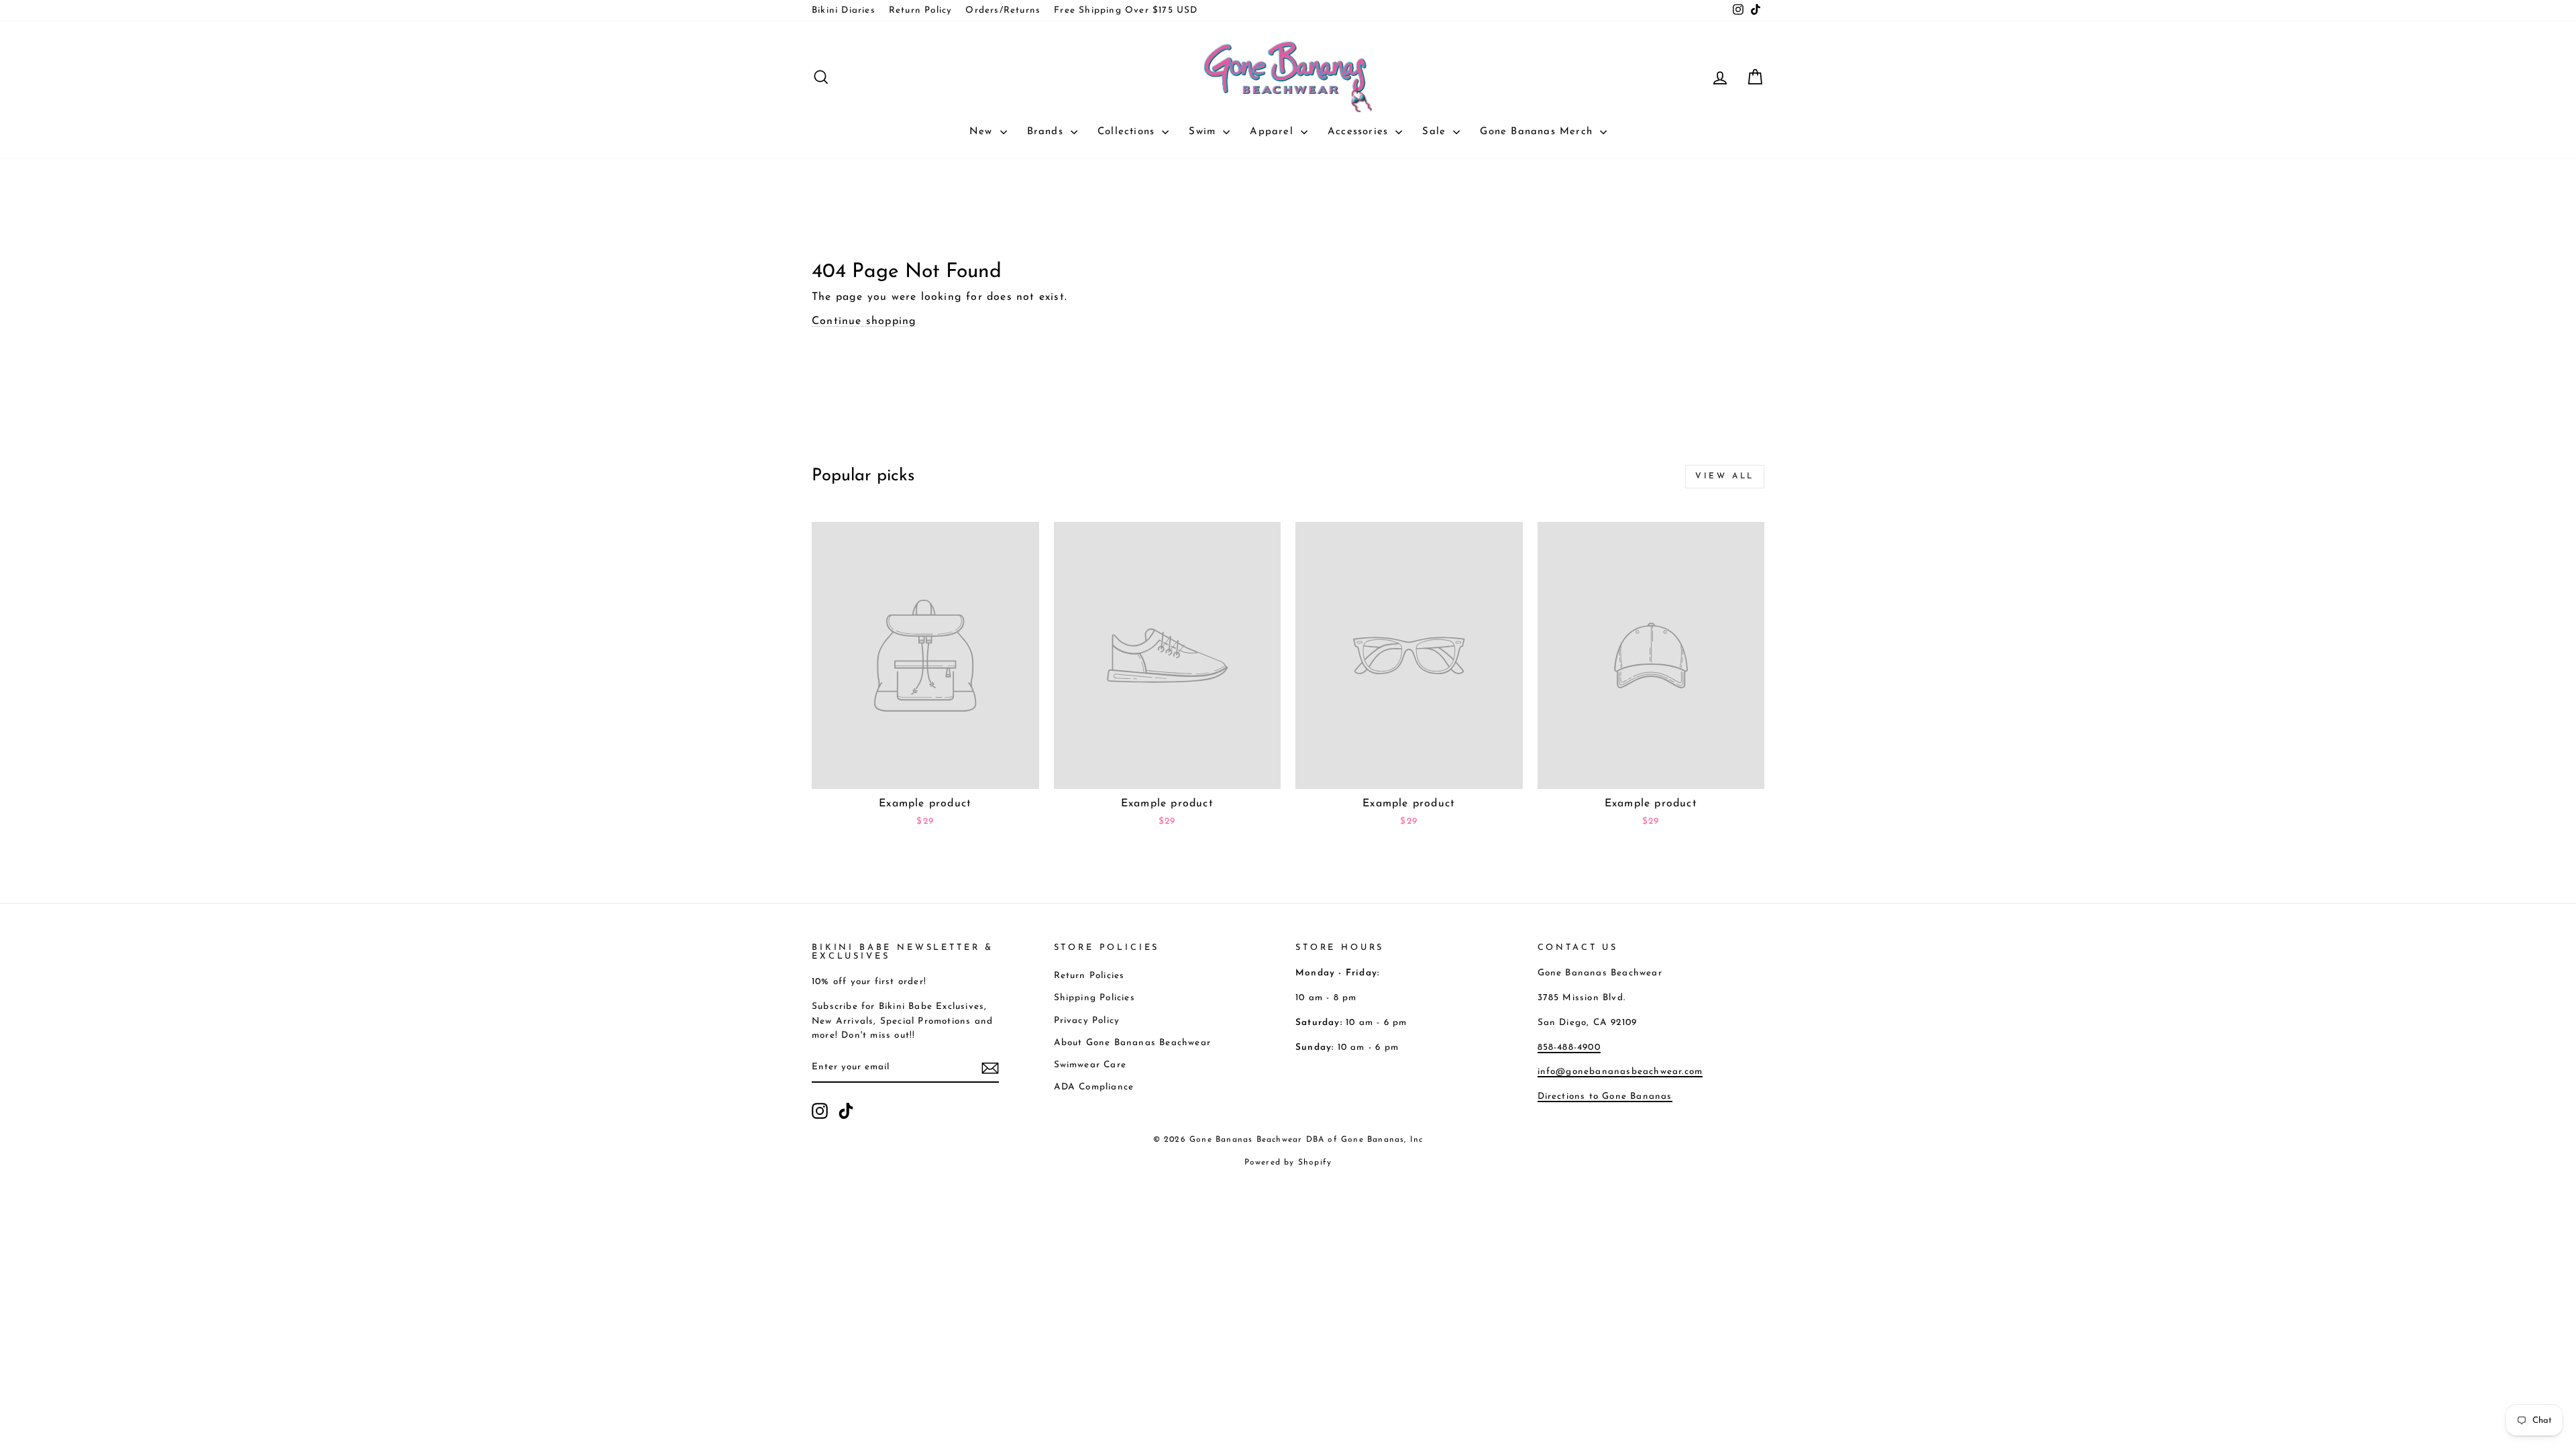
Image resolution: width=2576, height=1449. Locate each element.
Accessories (1360, 132)
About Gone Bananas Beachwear (1133, 1043)
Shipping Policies (1094, 998)
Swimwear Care (1090, 1065)
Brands (1047, 132)
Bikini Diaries (844, 10)
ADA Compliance (1094, 1087)
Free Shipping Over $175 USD (1126, 10)
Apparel (1274, 132)
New (983, 132)
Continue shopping (864, 321)
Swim (1204, 132)
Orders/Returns (1003, 10)
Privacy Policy (1087, 1021)
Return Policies (1089, 976)
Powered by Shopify (1288, 1163)
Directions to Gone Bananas (1605, 1096)
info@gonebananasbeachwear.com (1620, 1072)
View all (1725, 476)
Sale (1436, 132)
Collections (1128, 132)
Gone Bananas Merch (1538, 132)
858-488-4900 (1569, 1048)
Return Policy (921, 10)
